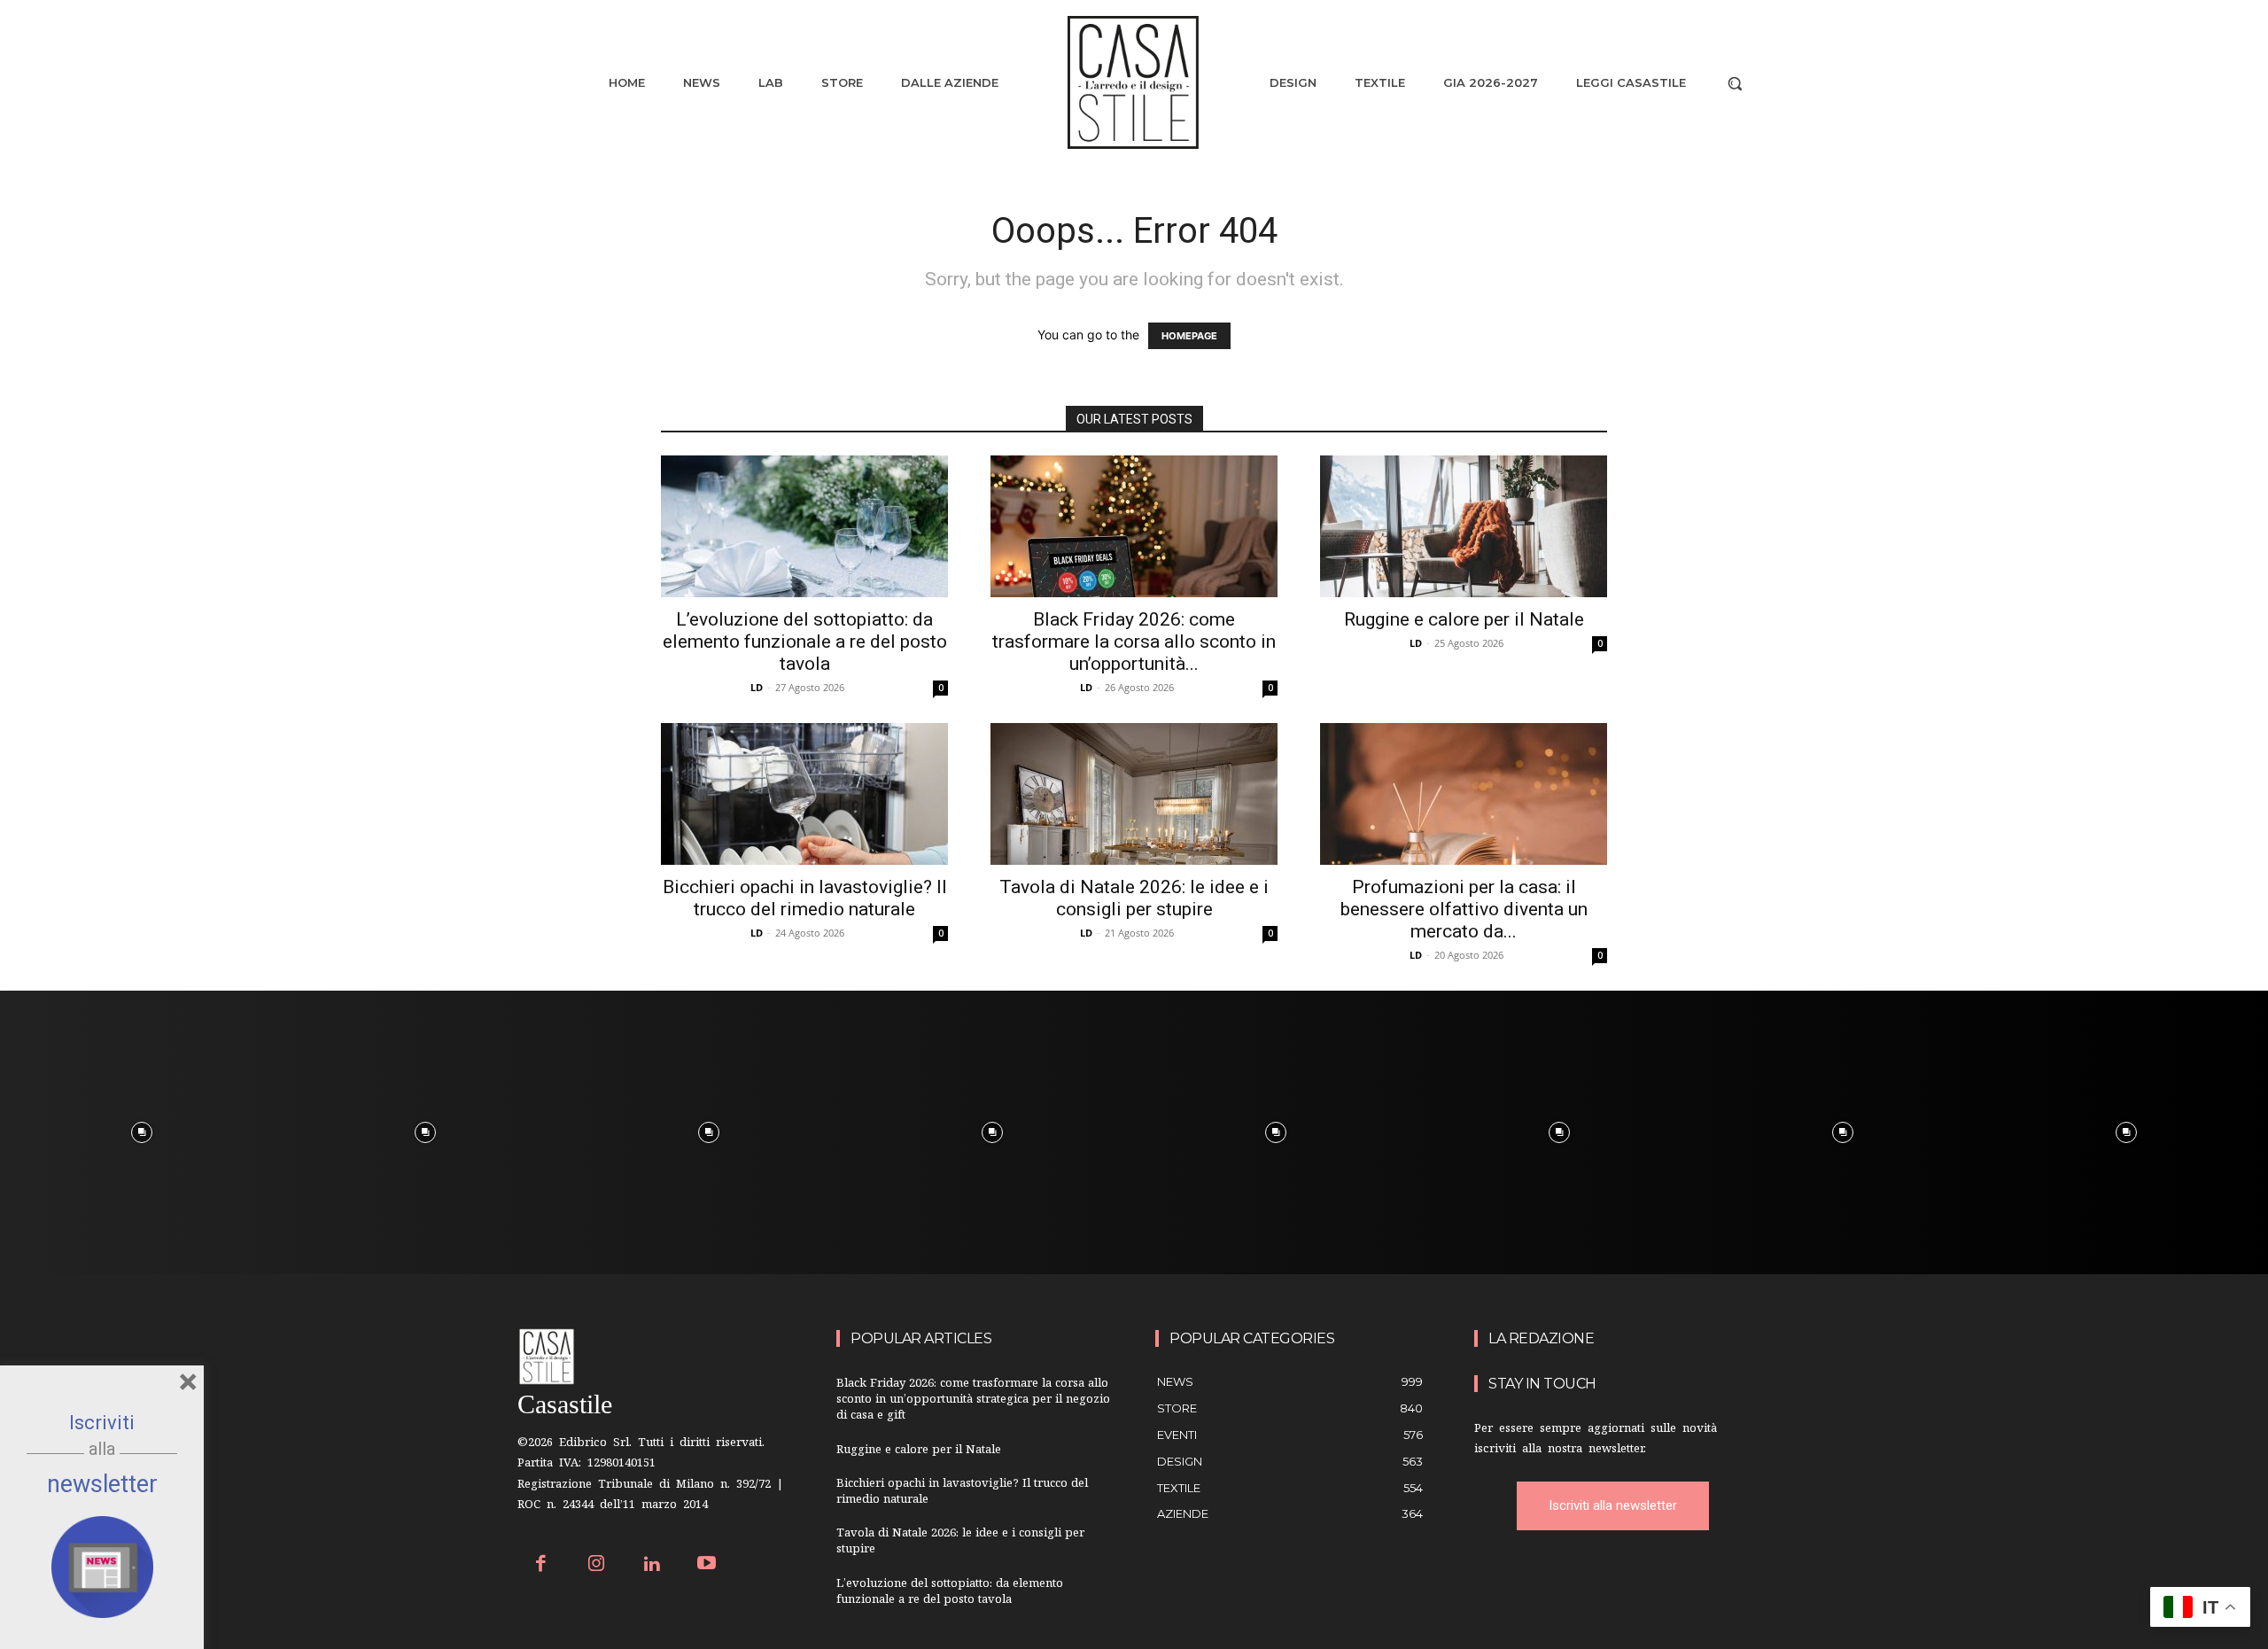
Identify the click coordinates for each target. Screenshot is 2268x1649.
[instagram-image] (142, 1132)
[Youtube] (707, 1565)
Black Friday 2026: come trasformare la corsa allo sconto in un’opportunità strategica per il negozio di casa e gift (973, 1400)
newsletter (102, 1484)
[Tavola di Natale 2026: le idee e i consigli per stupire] (1134, 794)
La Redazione (1541, 1338)
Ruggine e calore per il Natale (1464, 619)
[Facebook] (541, 1565)
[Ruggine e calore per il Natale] (1464, 526)
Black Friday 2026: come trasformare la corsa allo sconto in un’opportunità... (1134, 642)
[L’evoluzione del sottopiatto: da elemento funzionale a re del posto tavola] (804, 526)
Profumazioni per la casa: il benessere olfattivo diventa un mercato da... (1464, 909)
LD (757, 687)
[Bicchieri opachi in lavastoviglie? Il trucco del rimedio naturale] (804, 794)
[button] (1735, 83)
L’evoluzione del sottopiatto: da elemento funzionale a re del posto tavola (805, 642)
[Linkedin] (652, 1565)
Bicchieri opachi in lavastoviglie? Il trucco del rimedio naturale (805, 898)
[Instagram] (597, 1565)
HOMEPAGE (1189, 336)
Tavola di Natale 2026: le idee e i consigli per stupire (1134, 898)
